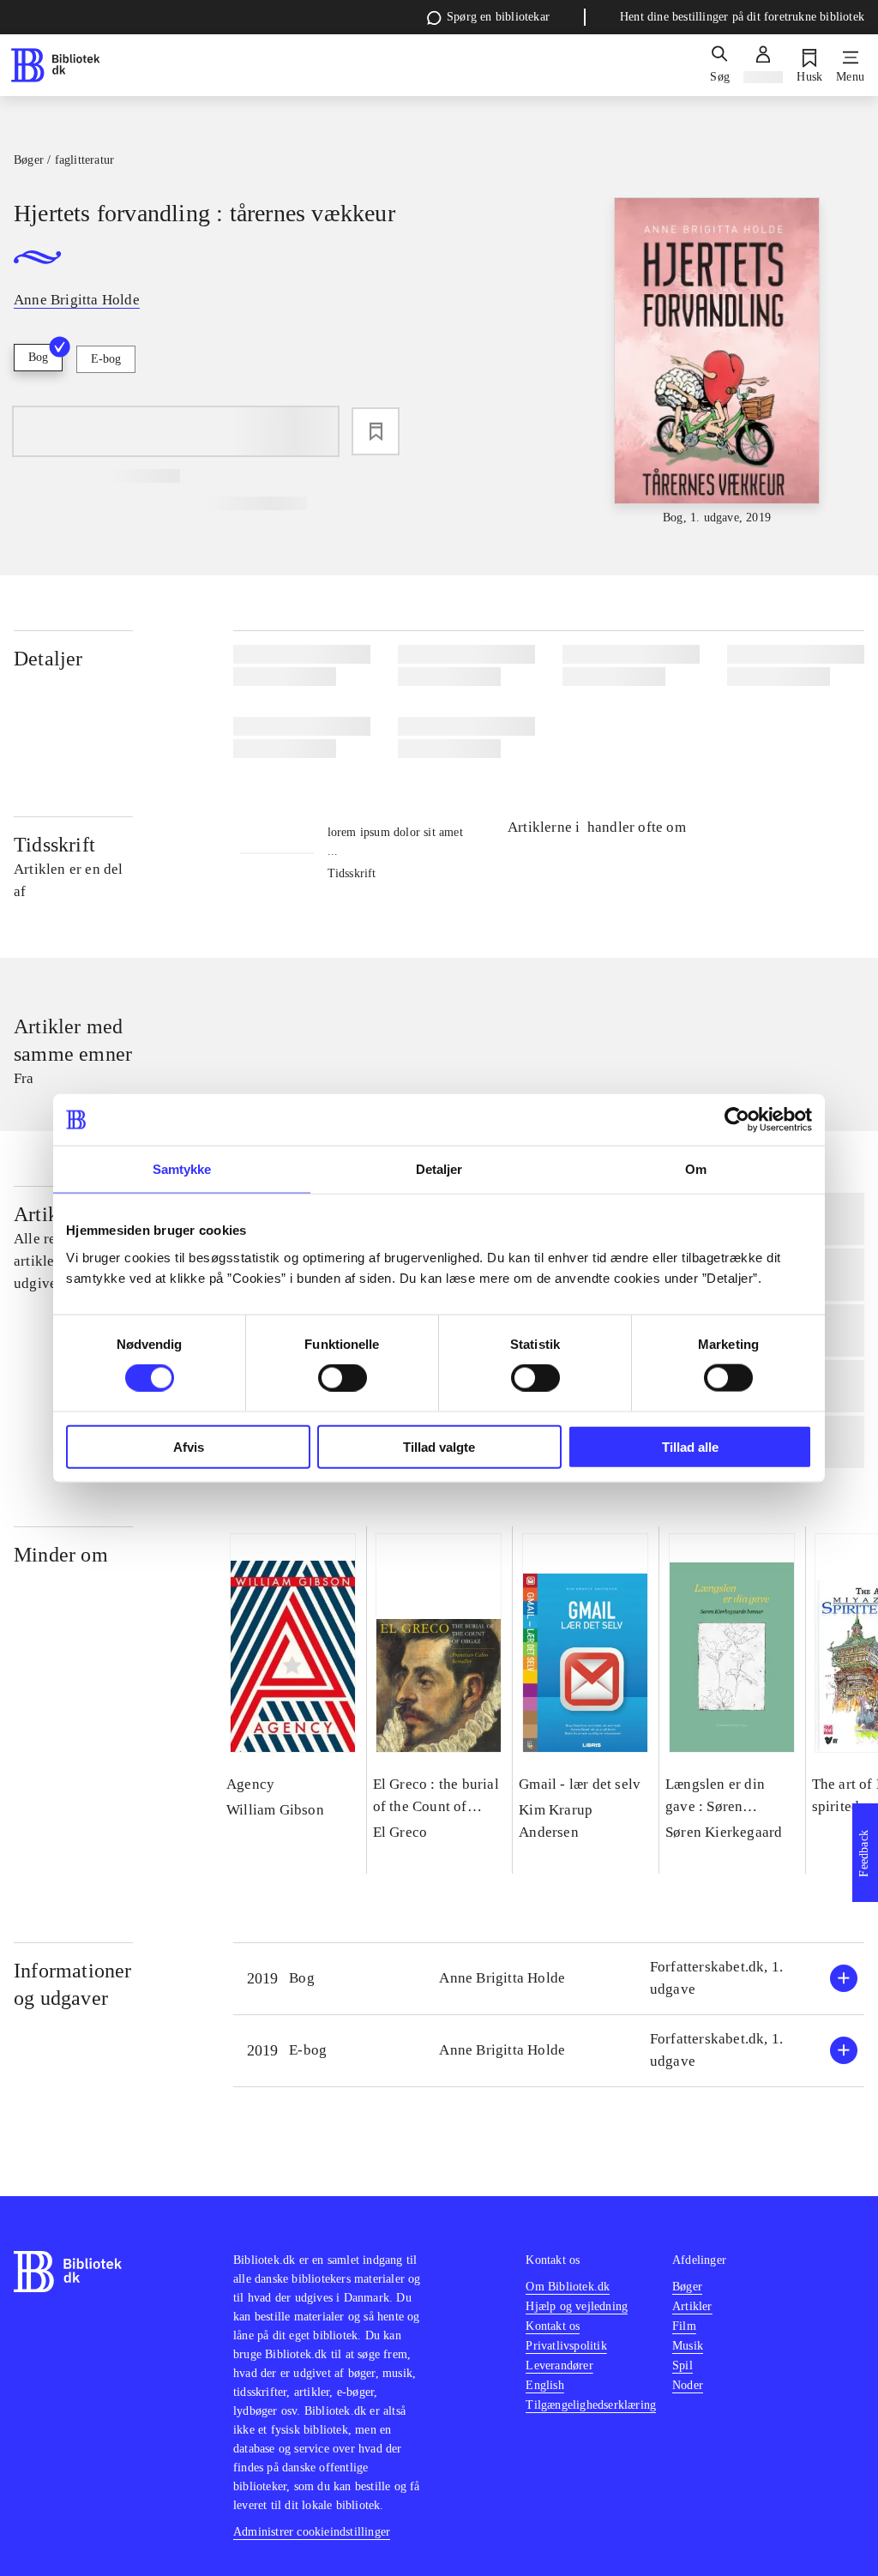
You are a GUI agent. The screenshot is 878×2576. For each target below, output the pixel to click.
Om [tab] (696, 1169)
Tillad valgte (439, 1446)
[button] (549, 1979)
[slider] (717, 362)
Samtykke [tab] (182, 1169)
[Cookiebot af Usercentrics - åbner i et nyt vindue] (737, 1120)
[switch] (343, 1378)
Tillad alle (690, 1446)
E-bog (106, 359)
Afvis (189, 1446)
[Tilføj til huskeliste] (376, 431)
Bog (38, 357)
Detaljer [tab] (439, 1169)
